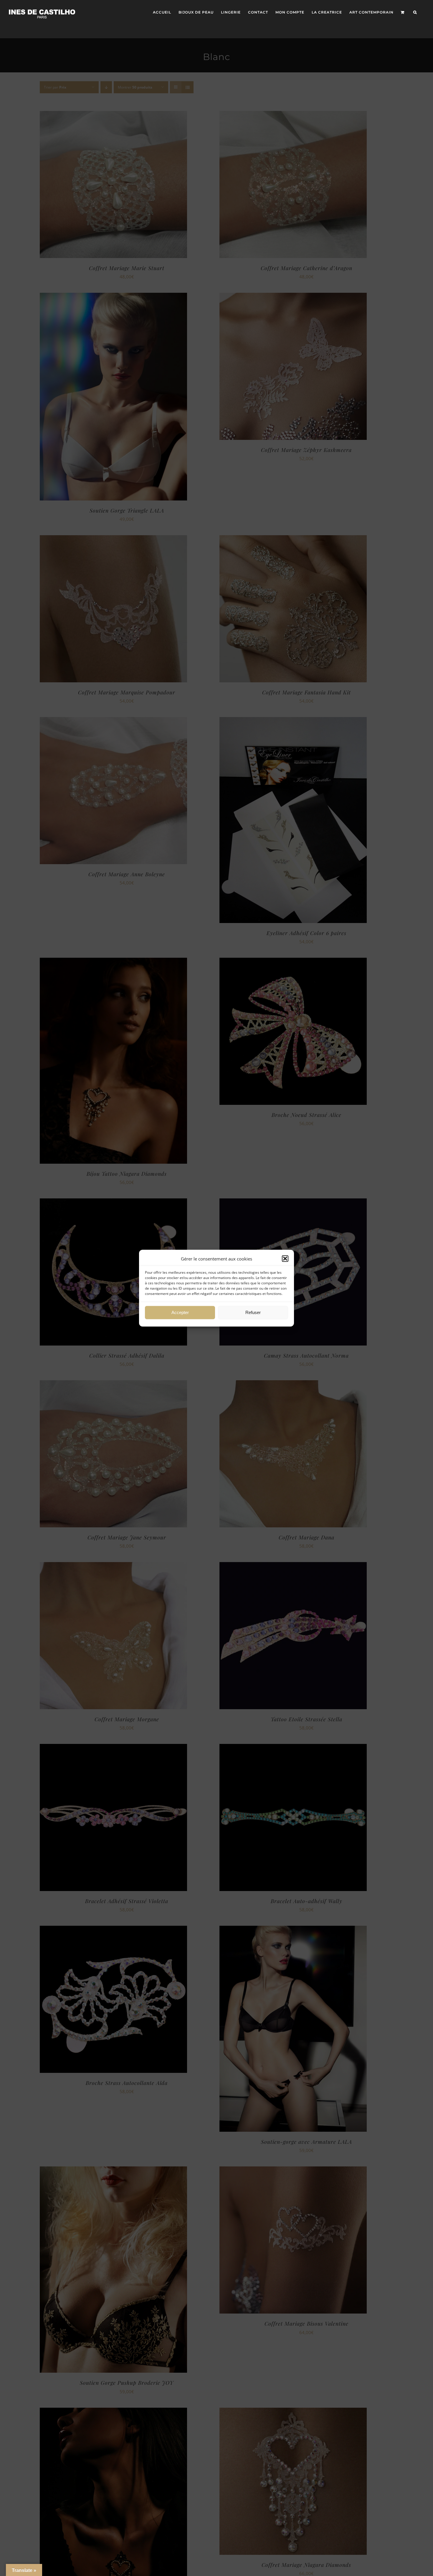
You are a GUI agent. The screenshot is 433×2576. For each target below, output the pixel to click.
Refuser (253, 1312)
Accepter (180, 1312)
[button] (285, 1258)
